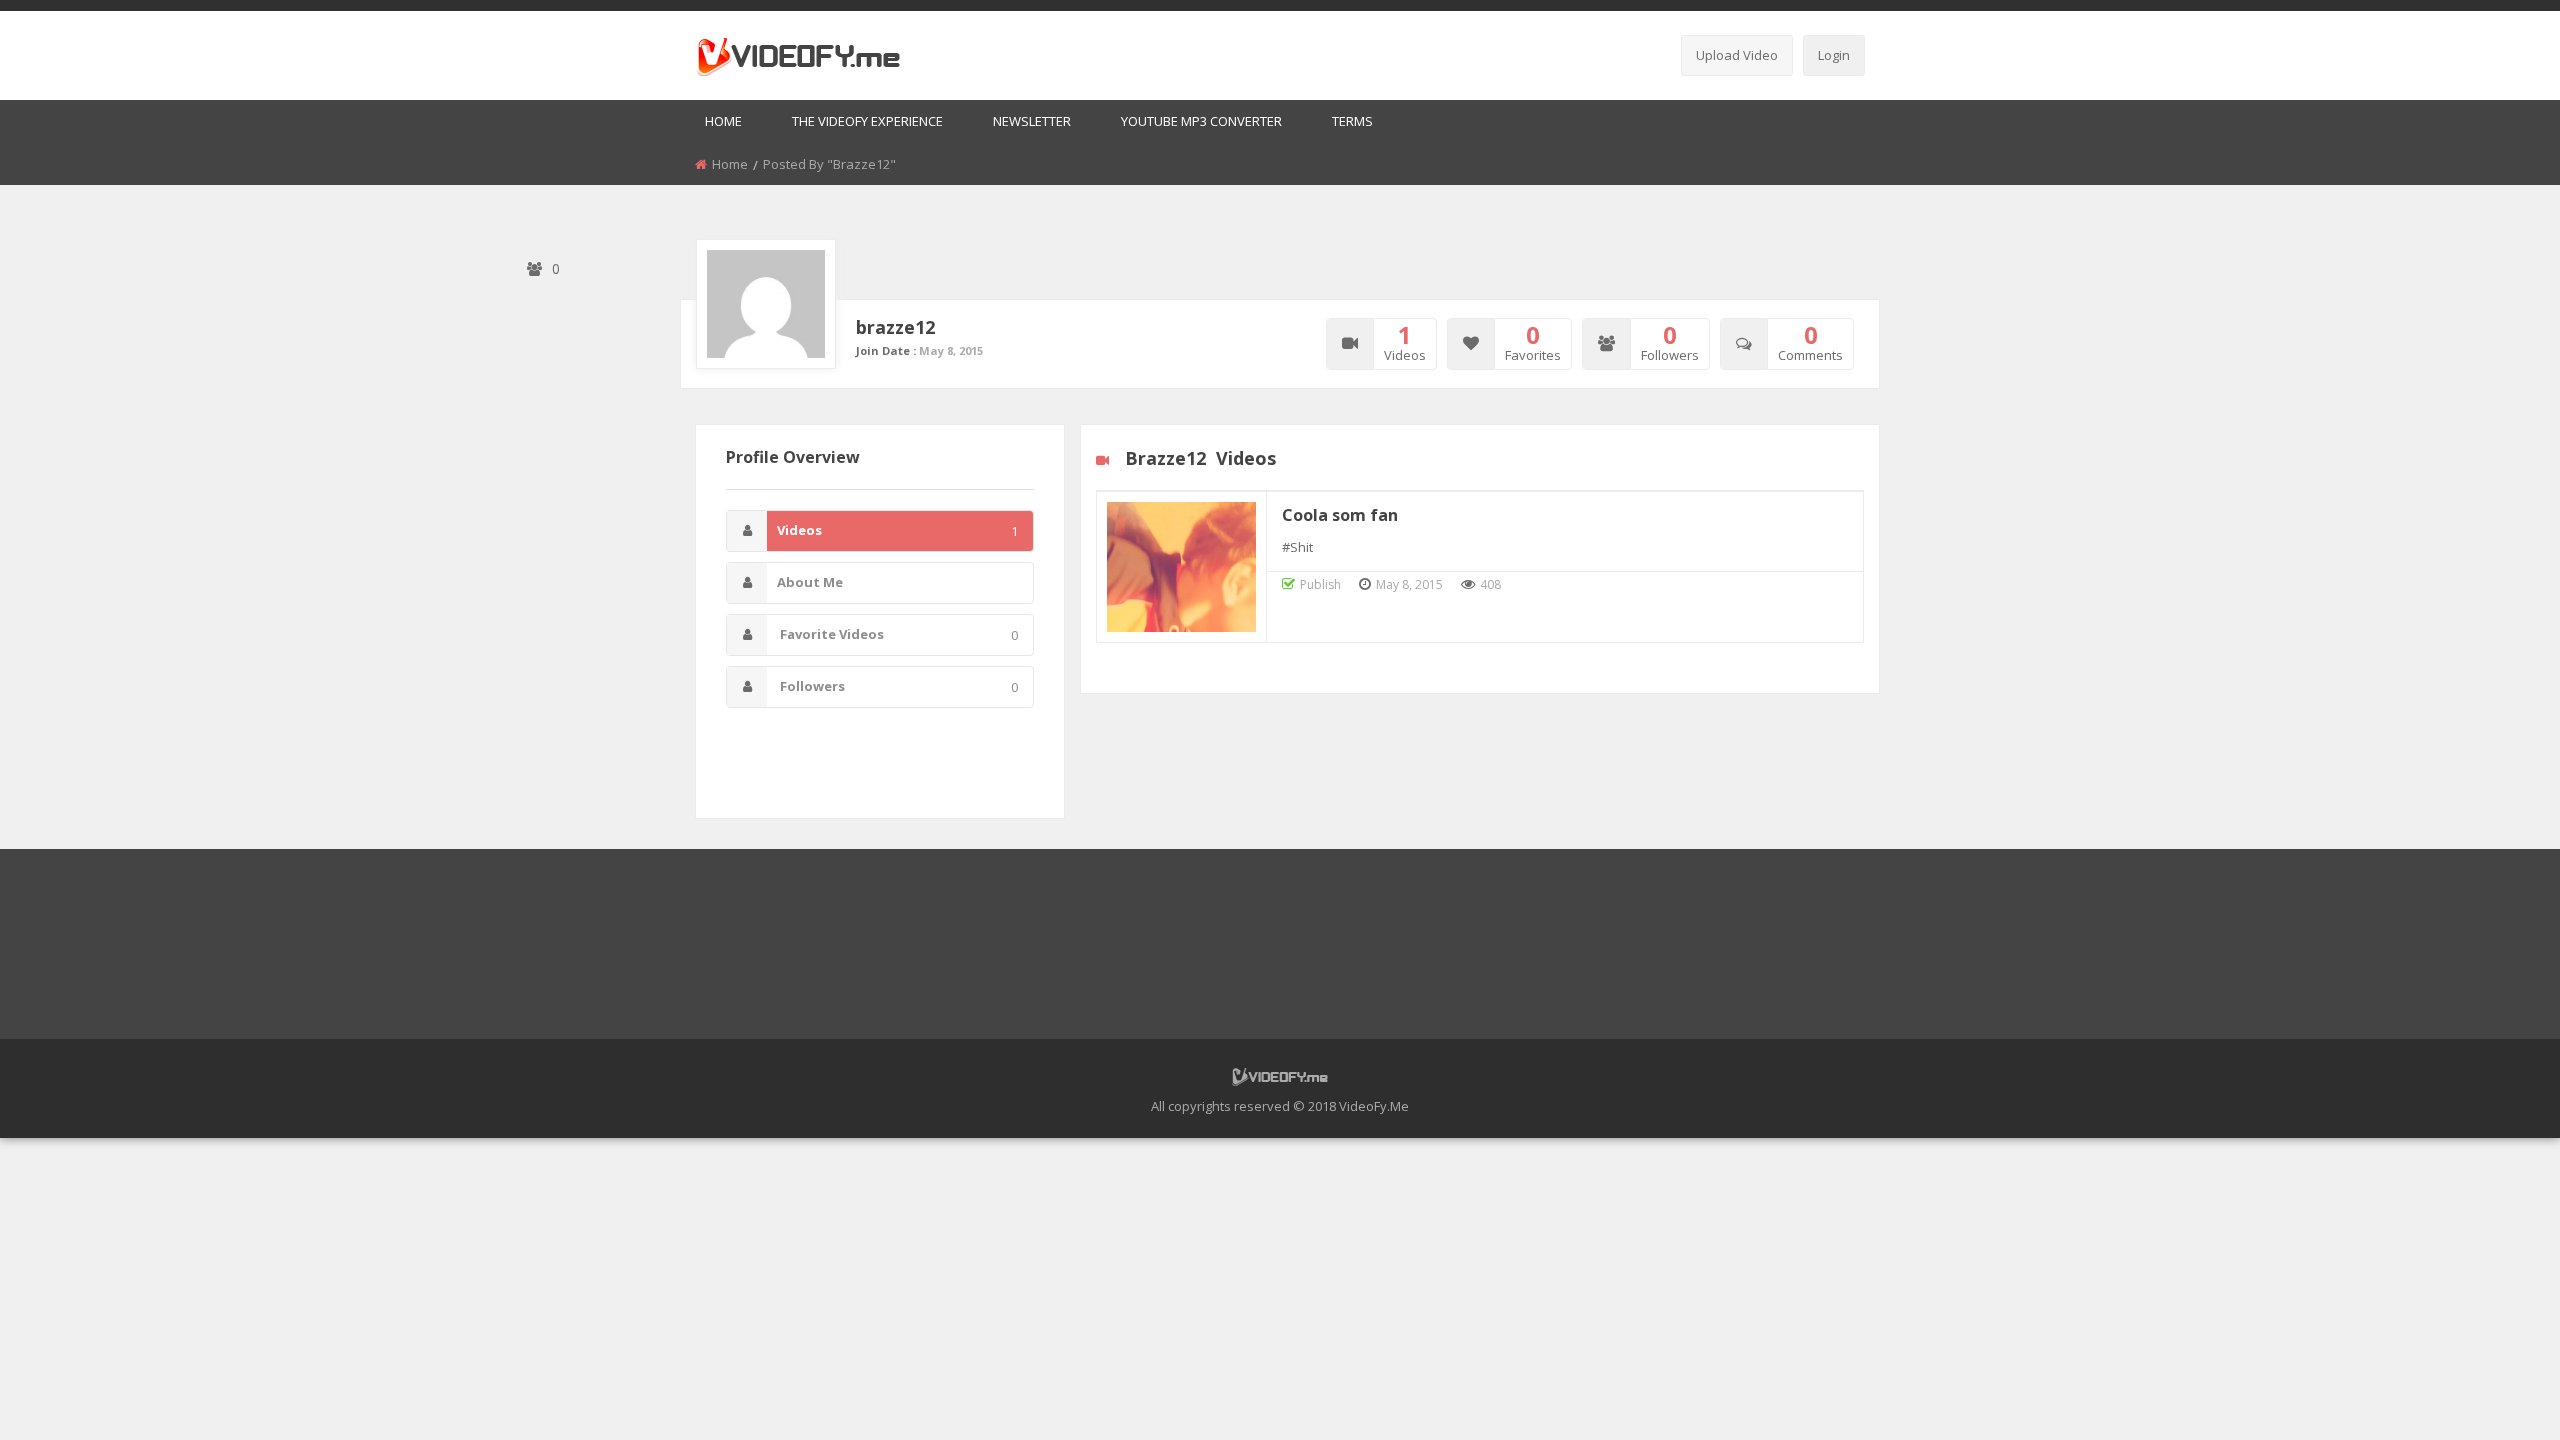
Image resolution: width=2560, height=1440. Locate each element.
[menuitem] (723, 122)
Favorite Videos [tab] (897, 634)
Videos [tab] (897, 530)
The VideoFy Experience (867, 121)
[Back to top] (2495, 1395)
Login (1834, 55)
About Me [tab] (810, 582)
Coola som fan (1340, 515)
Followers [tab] (897, 686)
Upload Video (1737, 55)
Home (723, 121)
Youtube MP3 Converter (1201, 121)
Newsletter (1032, 121)
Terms (1352, 121)
